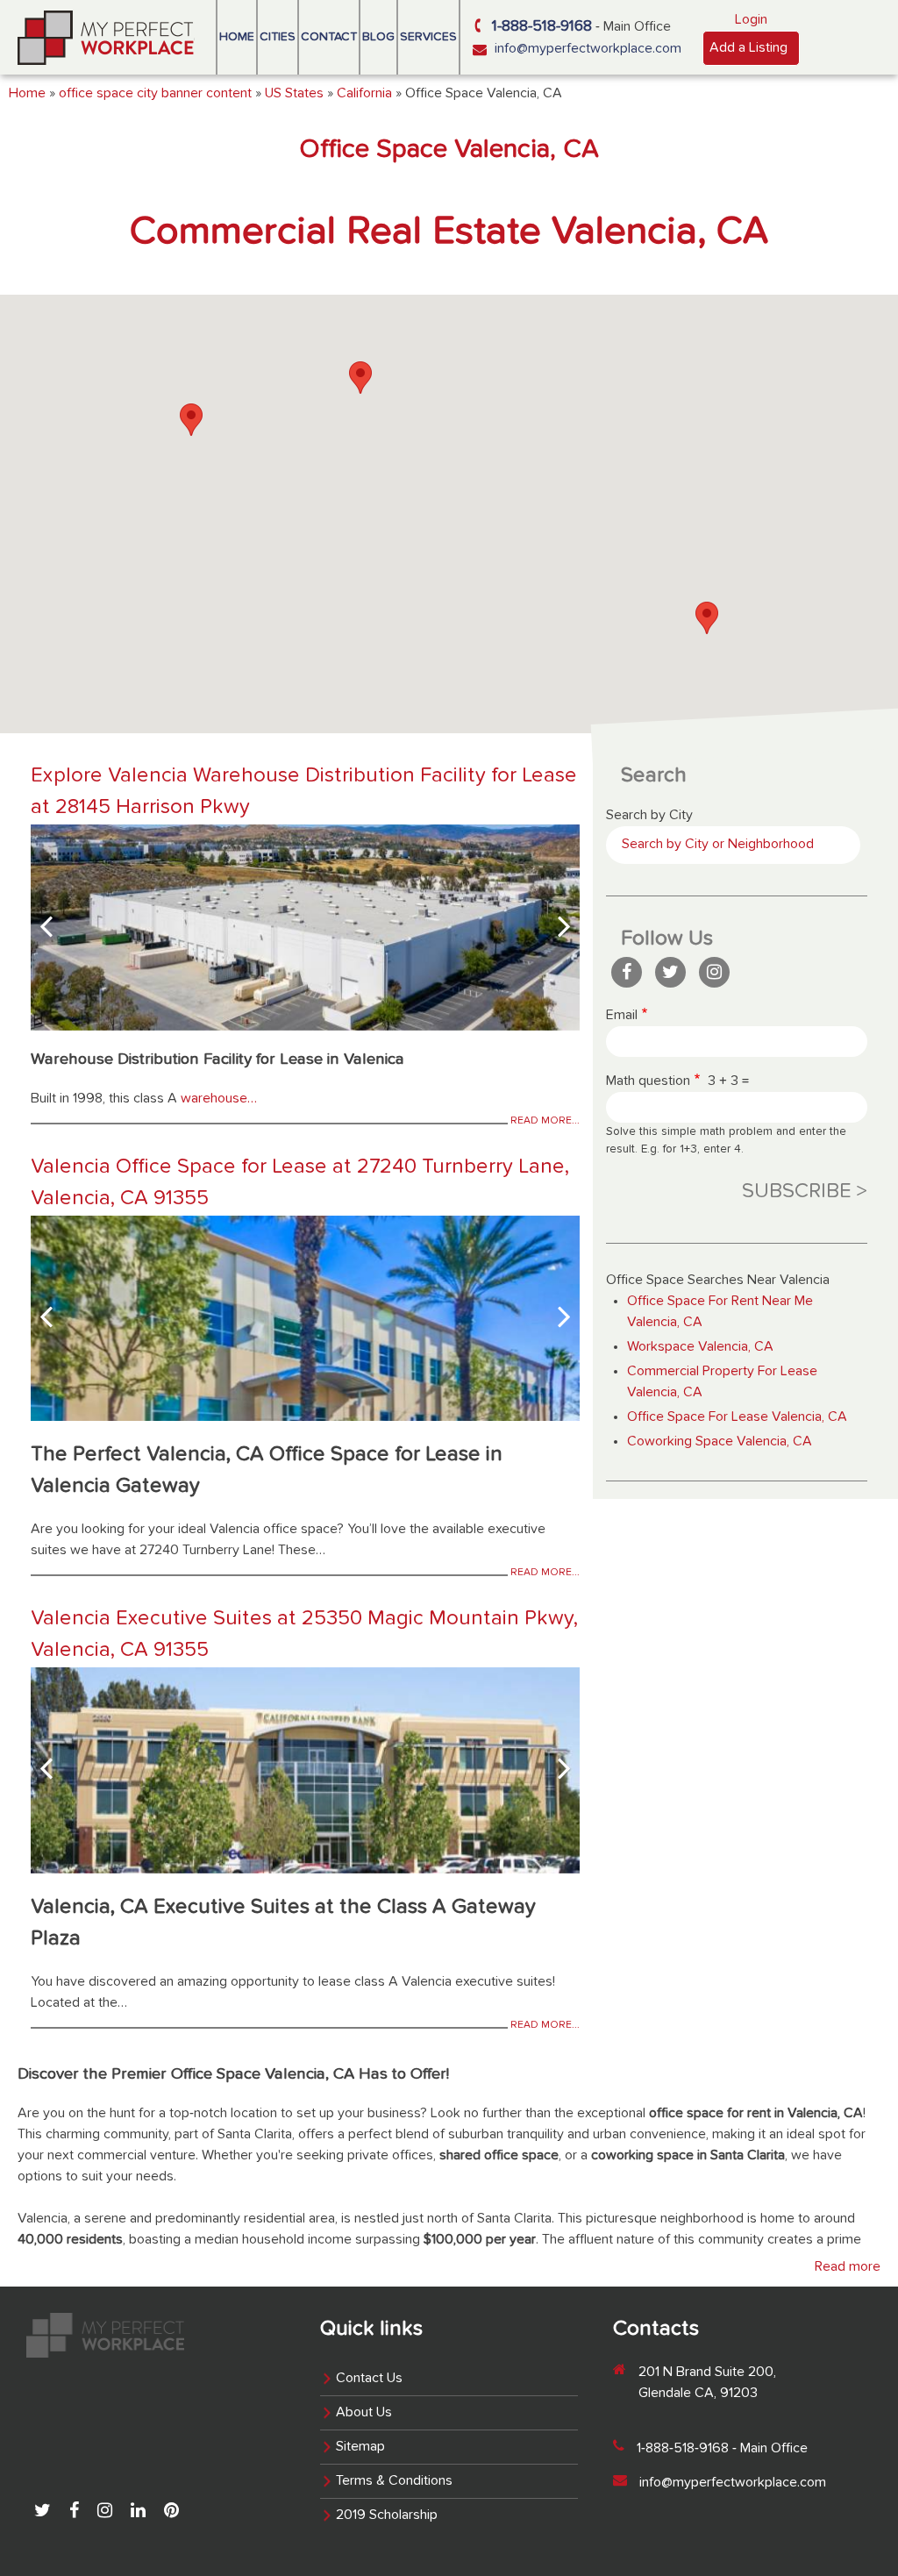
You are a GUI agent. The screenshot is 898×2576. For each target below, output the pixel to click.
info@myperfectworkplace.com (588, 49)
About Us (364, 2413)
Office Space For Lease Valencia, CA (737, 1417)
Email (622, 1016)
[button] (191, 420)
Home (237, 37)
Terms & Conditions (394, 2481)
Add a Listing (748, 48)
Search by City (649, 816)
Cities (278, 37)
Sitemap (360, 2447)
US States (294, 94)
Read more (848, 2267)
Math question (648, 1081)
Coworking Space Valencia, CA (720, 1442)
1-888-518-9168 (542, 26)
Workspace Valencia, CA (700, 1347)
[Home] (106, 38)
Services (428, 37)
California (364, 94)
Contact (329, 37)
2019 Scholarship (387, 2515)
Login (751, 20)
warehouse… (219, 1099)
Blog (378, 37)
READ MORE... (545, 1121)
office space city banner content (155, 94)
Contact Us (369, 2379)
